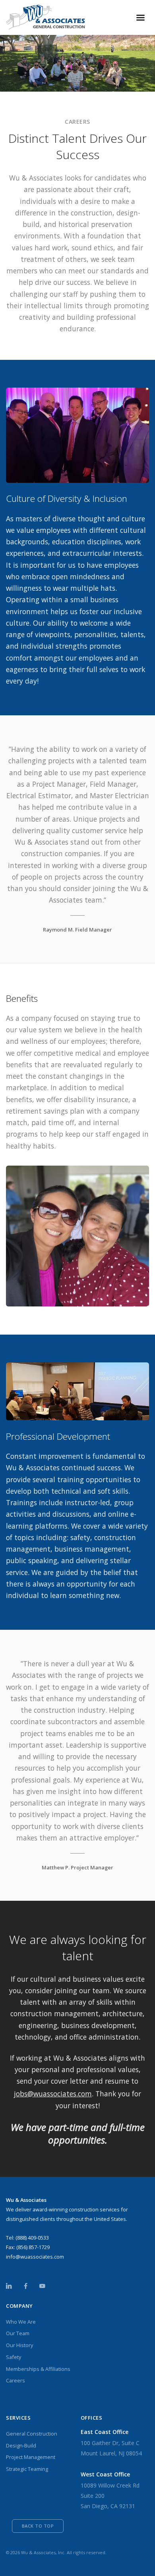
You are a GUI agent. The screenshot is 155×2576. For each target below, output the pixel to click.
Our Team (18, 2333)
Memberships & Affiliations (38, 2369)
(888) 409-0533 (32, 2238)
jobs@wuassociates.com (53, 2094)
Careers (15, 2380)
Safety (14, 2357)
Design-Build (21, 2445)
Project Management (31, 2457)
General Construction (32, 2434)
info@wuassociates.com (35, 2257)
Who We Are (21, 2322)
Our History (19, 2345)
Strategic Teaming (27, 2469)
